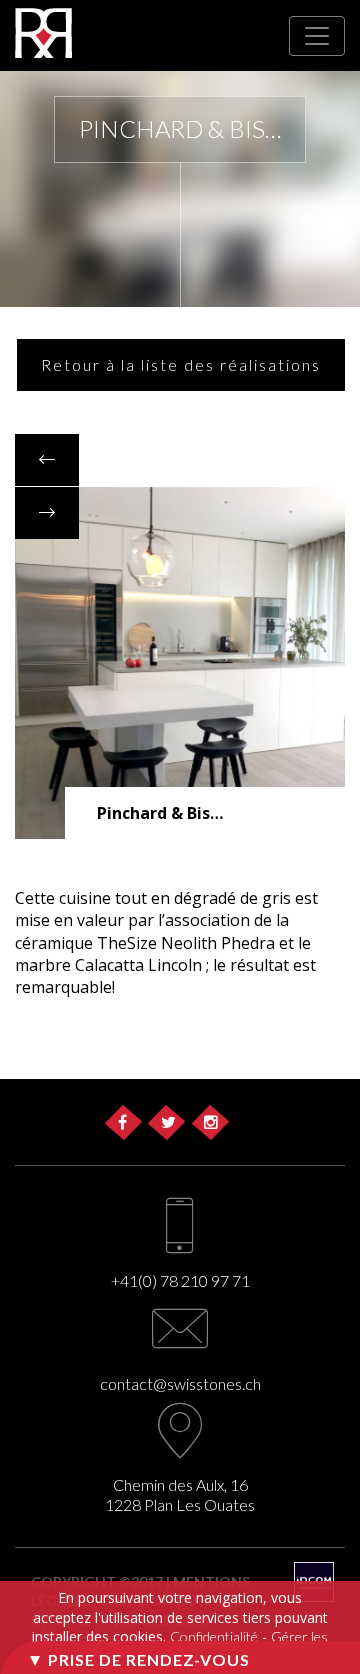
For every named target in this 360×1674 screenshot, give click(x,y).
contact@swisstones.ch (180, 1383)
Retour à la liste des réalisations (181, 364)
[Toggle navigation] (317, 36)
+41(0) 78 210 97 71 (180, 1280)
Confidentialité (214, 1636)
